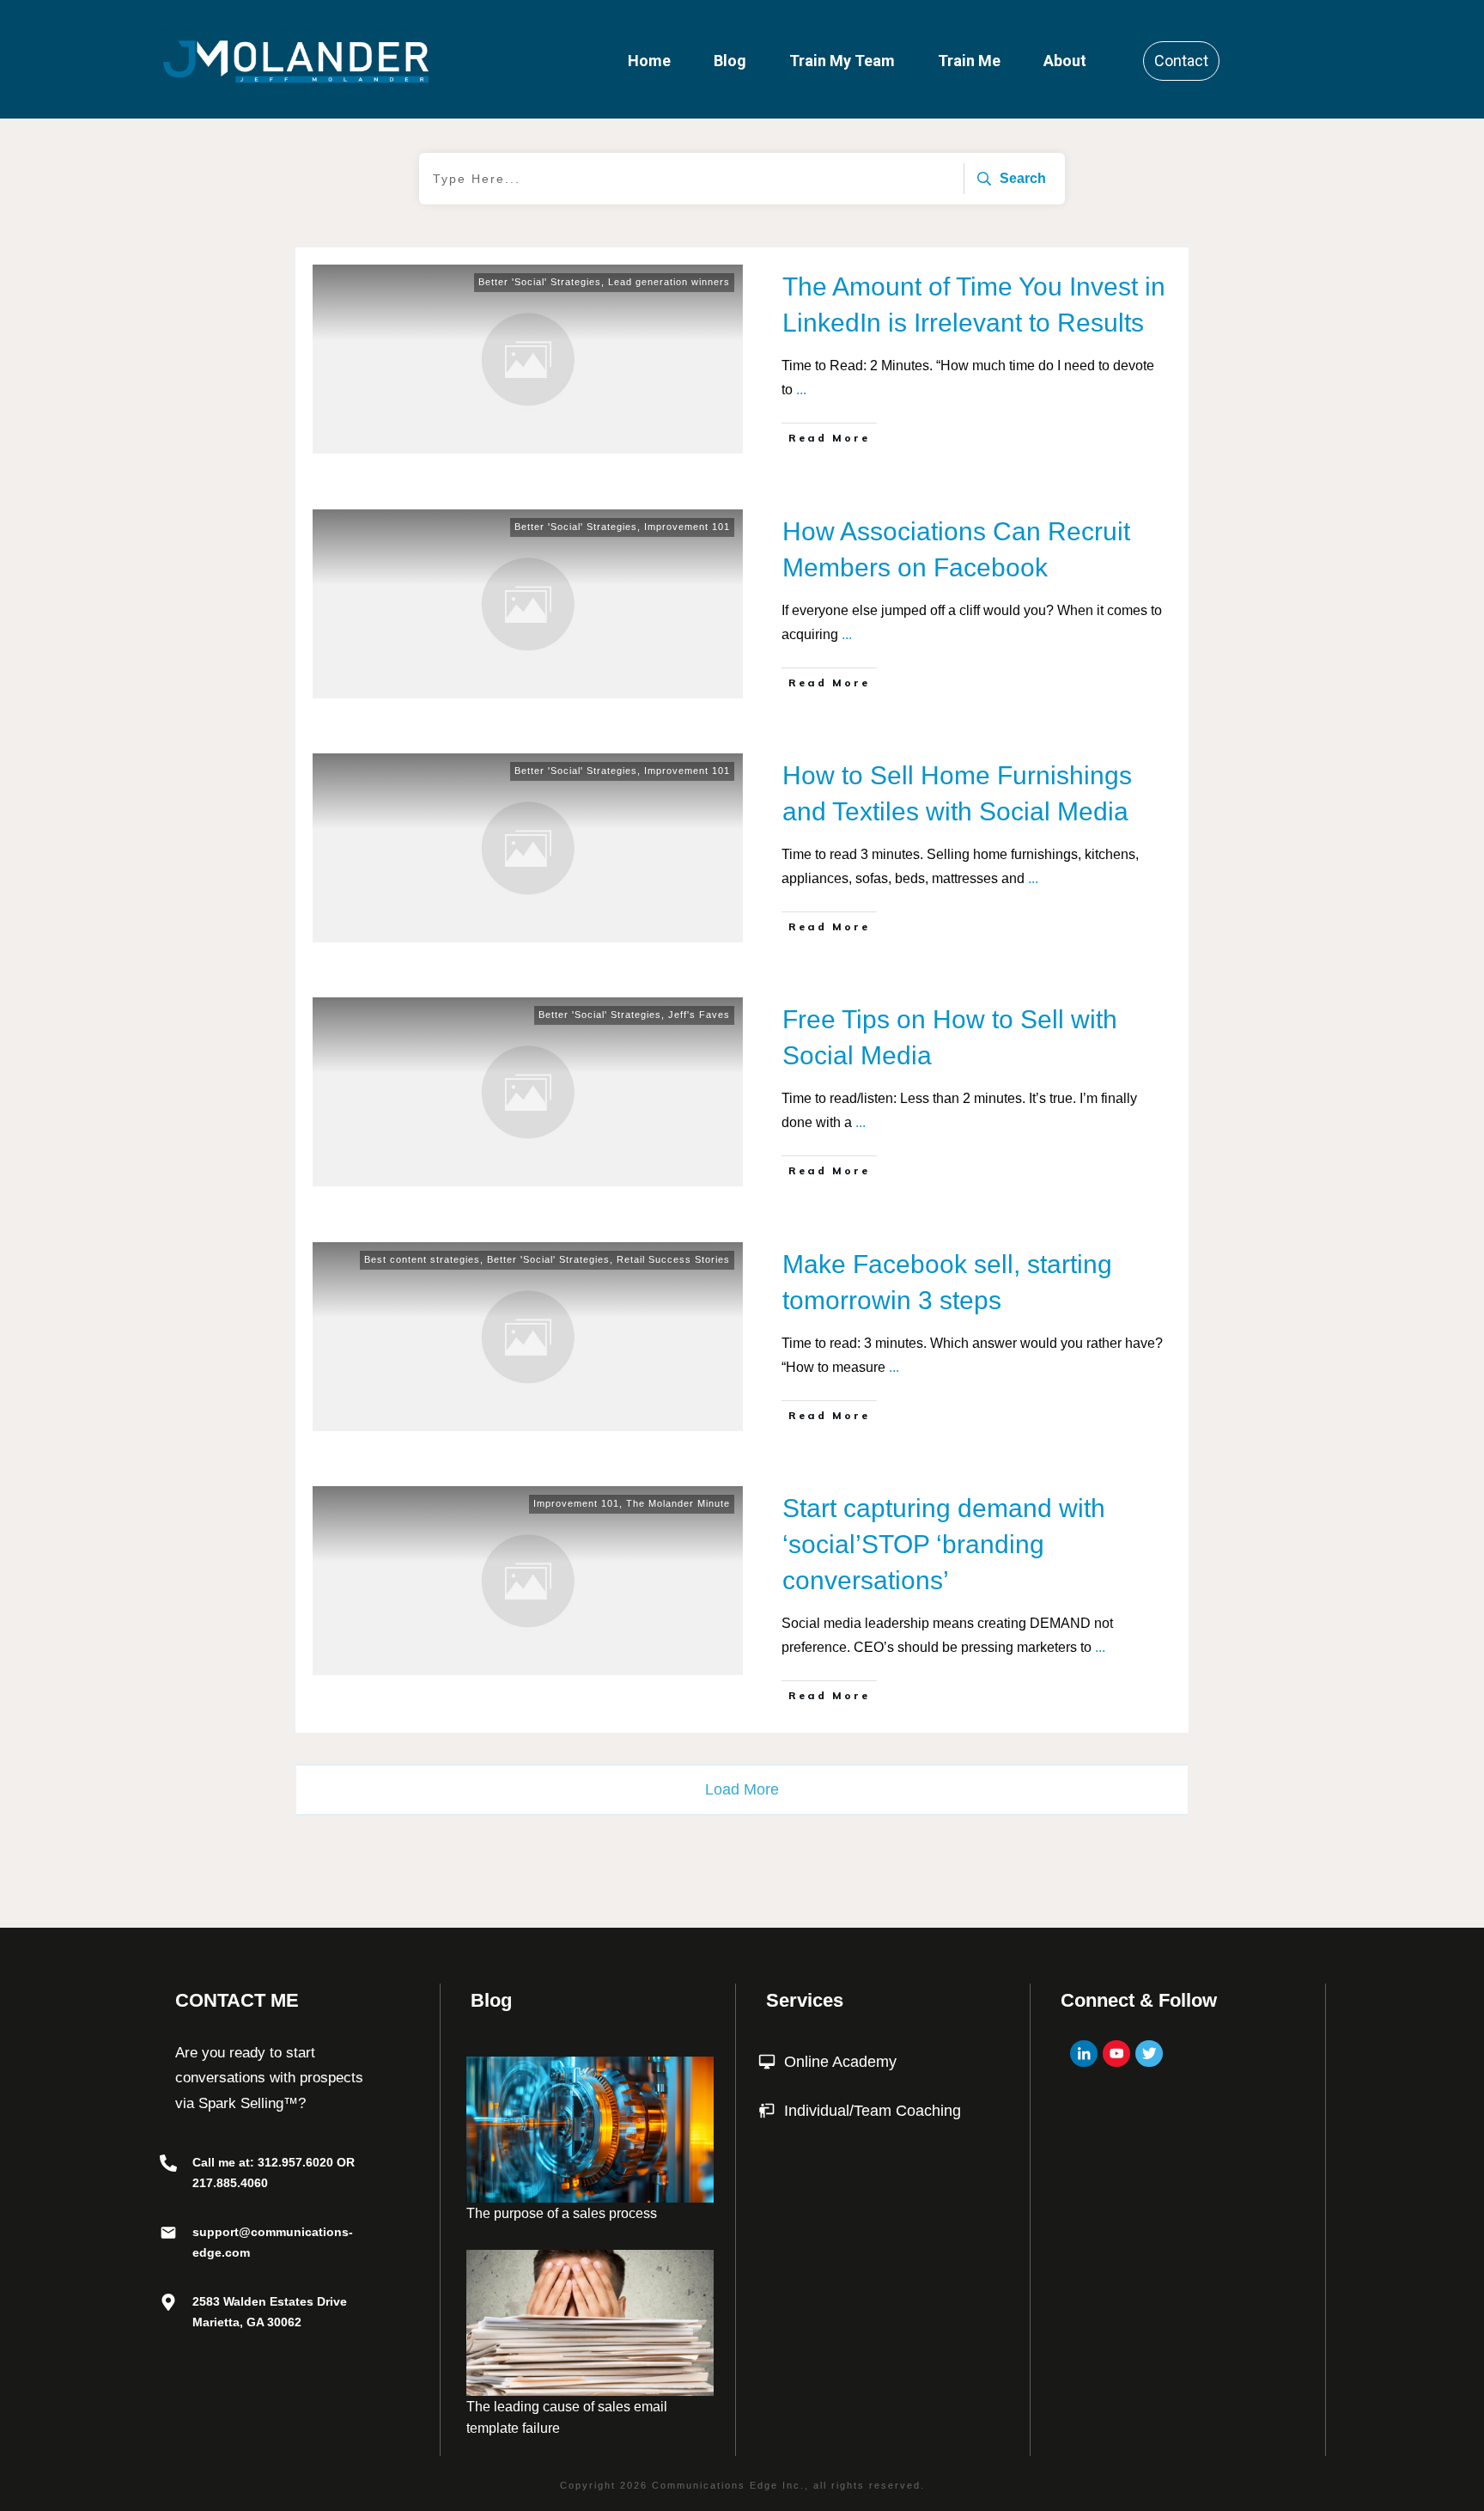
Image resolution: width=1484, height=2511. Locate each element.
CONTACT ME (237, 2000)
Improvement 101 (687, 527)
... (801, 390)
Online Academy (840, 2062)
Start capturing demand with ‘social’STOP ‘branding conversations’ (944, 1544)
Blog (491, 2000)
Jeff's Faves (699, 1015)
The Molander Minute (678, 1503)
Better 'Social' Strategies (540, 282)
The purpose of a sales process (562, 2213)
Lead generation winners (669, 282)
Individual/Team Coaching (873, 2111)
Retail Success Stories (673, 1259)
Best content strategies (422, 1259)
